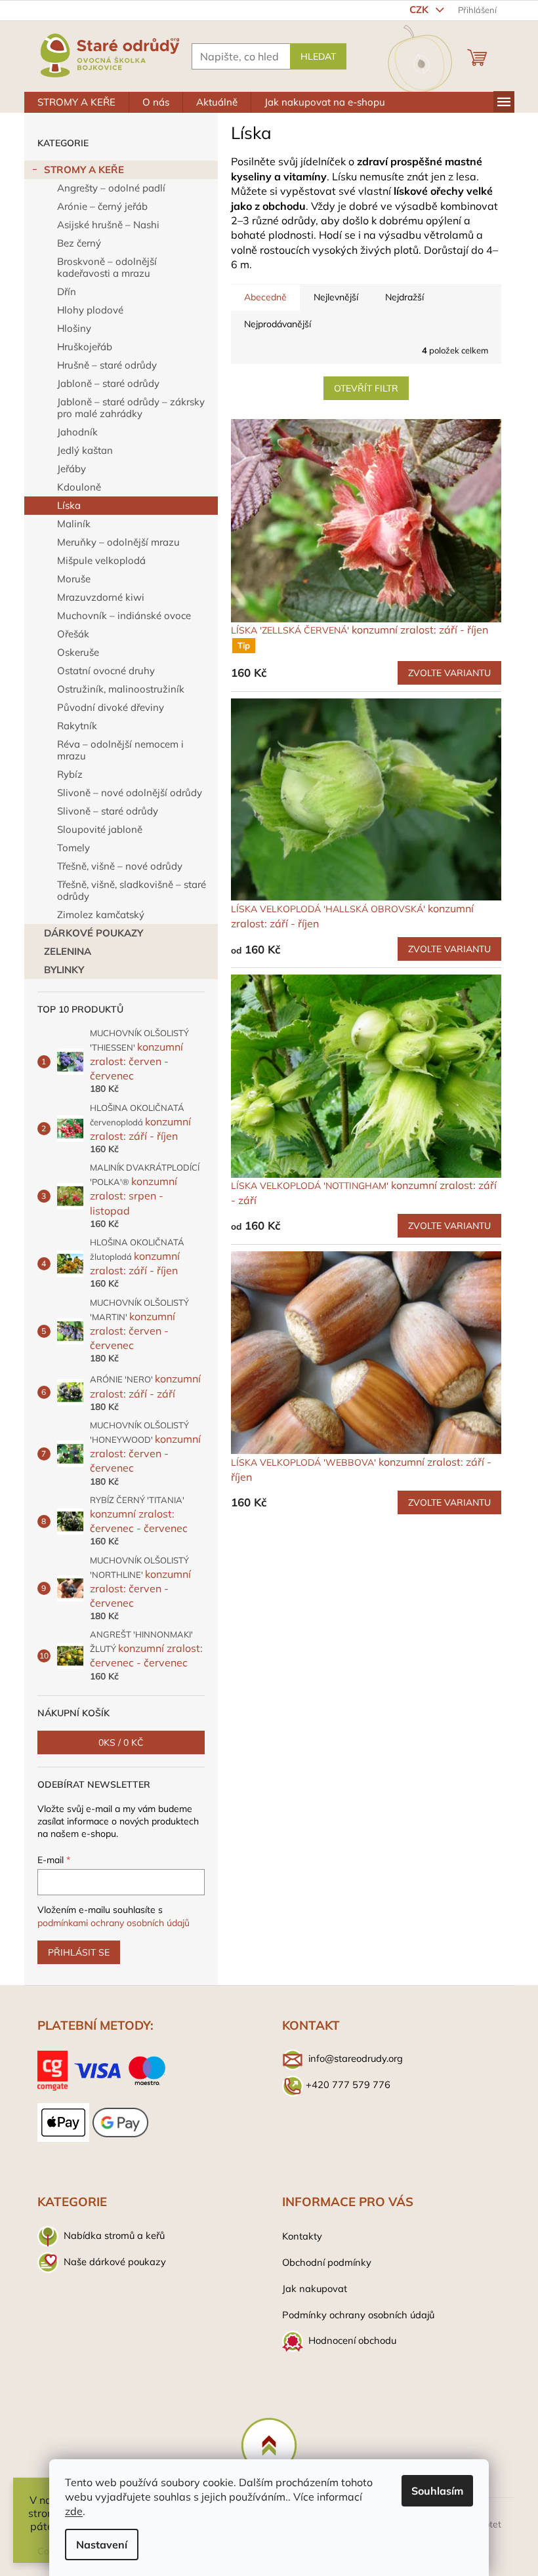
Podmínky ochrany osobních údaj (356, 2315)
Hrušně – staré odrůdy (107, 365)
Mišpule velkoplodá (101, 560)
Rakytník (77, 726)
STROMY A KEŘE (84, 170)
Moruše (74, 579)
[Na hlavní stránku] (269, 2445)
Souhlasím (437, 2491)
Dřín (67, 292)
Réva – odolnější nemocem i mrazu (120, 750)
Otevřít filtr (366, 388)
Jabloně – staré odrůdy (108, 383)
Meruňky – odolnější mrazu (118, 542)
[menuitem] (76, 102)
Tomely (73, 848)
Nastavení (102, 2545)
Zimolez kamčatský (101, 915)
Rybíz (70, 774)
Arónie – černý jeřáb (102, 206)
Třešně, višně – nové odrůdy (120, 866)
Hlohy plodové (90, 310)
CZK (420, 10)
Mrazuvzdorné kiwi (101, 597)
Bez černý (79, 243)
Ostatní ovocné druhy (106, 671)
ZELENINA (68, 951)
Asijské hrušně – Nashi (108, 225)
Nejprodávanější (278, 324)
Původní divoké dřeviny (111, 707)
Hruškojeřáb (85, 347)
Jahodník (77, 432)
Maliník (74, 524)
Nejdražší (404, 297)
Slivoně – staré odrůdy (108, 811)
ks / (121, 1742)
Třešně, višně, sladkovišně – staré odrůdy (132, 890)
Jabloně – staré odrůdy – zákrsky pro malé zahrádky (131, 408)
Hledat (318, 56)
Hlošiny (74, 328)
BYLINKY (64, 970)
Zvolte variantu (449, 673)
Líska (69, 505)
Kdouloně (79, 487)
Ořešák (73, 634)
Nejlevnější (336, 297)
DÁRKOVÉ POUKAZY (93, 933)
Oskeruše (78, 652)
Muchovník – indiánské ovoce (124, 615)
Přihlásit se (79, 1952)
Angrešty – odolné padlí (111, 188)
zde (74, 2511)
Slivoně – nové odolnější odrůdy (130, 793)
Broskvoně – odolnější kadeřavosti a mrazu (107, 267)
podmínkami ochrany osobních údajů (114, 1923)
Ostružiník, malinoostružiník (121, 689)
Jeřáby (72, 469)
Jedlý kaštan (85, 450)
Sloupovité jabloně (100, 829)
